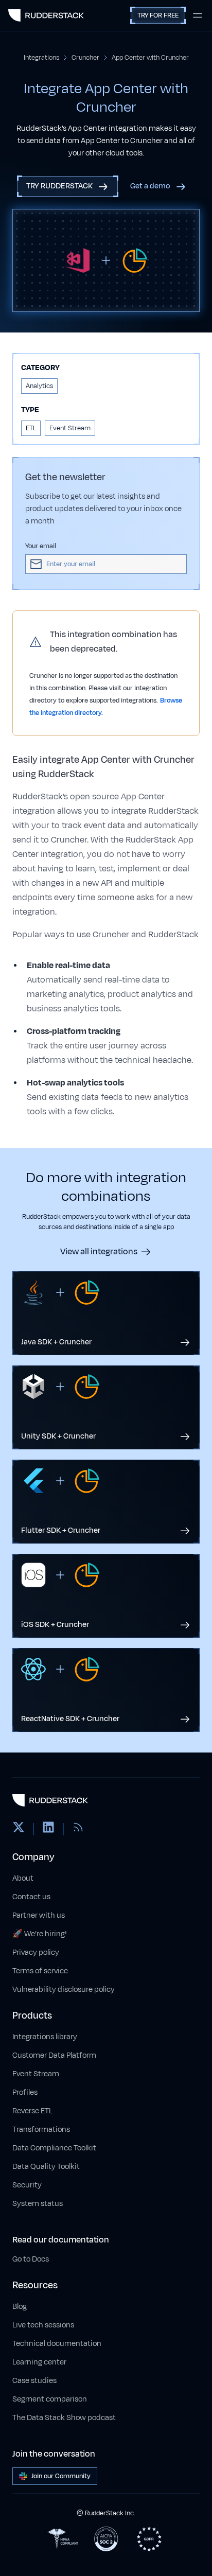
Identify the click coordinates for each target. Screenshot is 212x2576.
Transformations (41, 2130)
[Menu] (198, 15)
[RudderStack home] (46, 15)
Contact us (31, 1897)
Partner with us (39, 1915)
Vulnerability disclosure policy (64, 1990)
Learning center (39, 2362)
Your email (41, 546)
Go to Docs (31, 2259)
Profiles (25, 2092)
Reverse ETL (32, 2111)
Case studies (34, 2381)
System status (38, 2204)
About (23, 1878)
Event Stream (36, 2074)
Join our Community (61, 2476)
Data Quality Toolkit (46, 2167)
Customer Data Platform (54, 2055)
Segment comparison (50, 2399)
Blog (20, 2307)
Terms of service (40, 1971)
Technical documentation (57, 2344)
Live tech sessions (43, 2325)
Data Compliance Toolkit (54, 2148)
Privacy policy (36, 1952)
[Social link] (19, 1829)
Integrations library (45, 2037)
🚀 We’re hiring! (40, 1934)
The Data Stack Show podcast (64, 2418)
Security (27, 2185)
